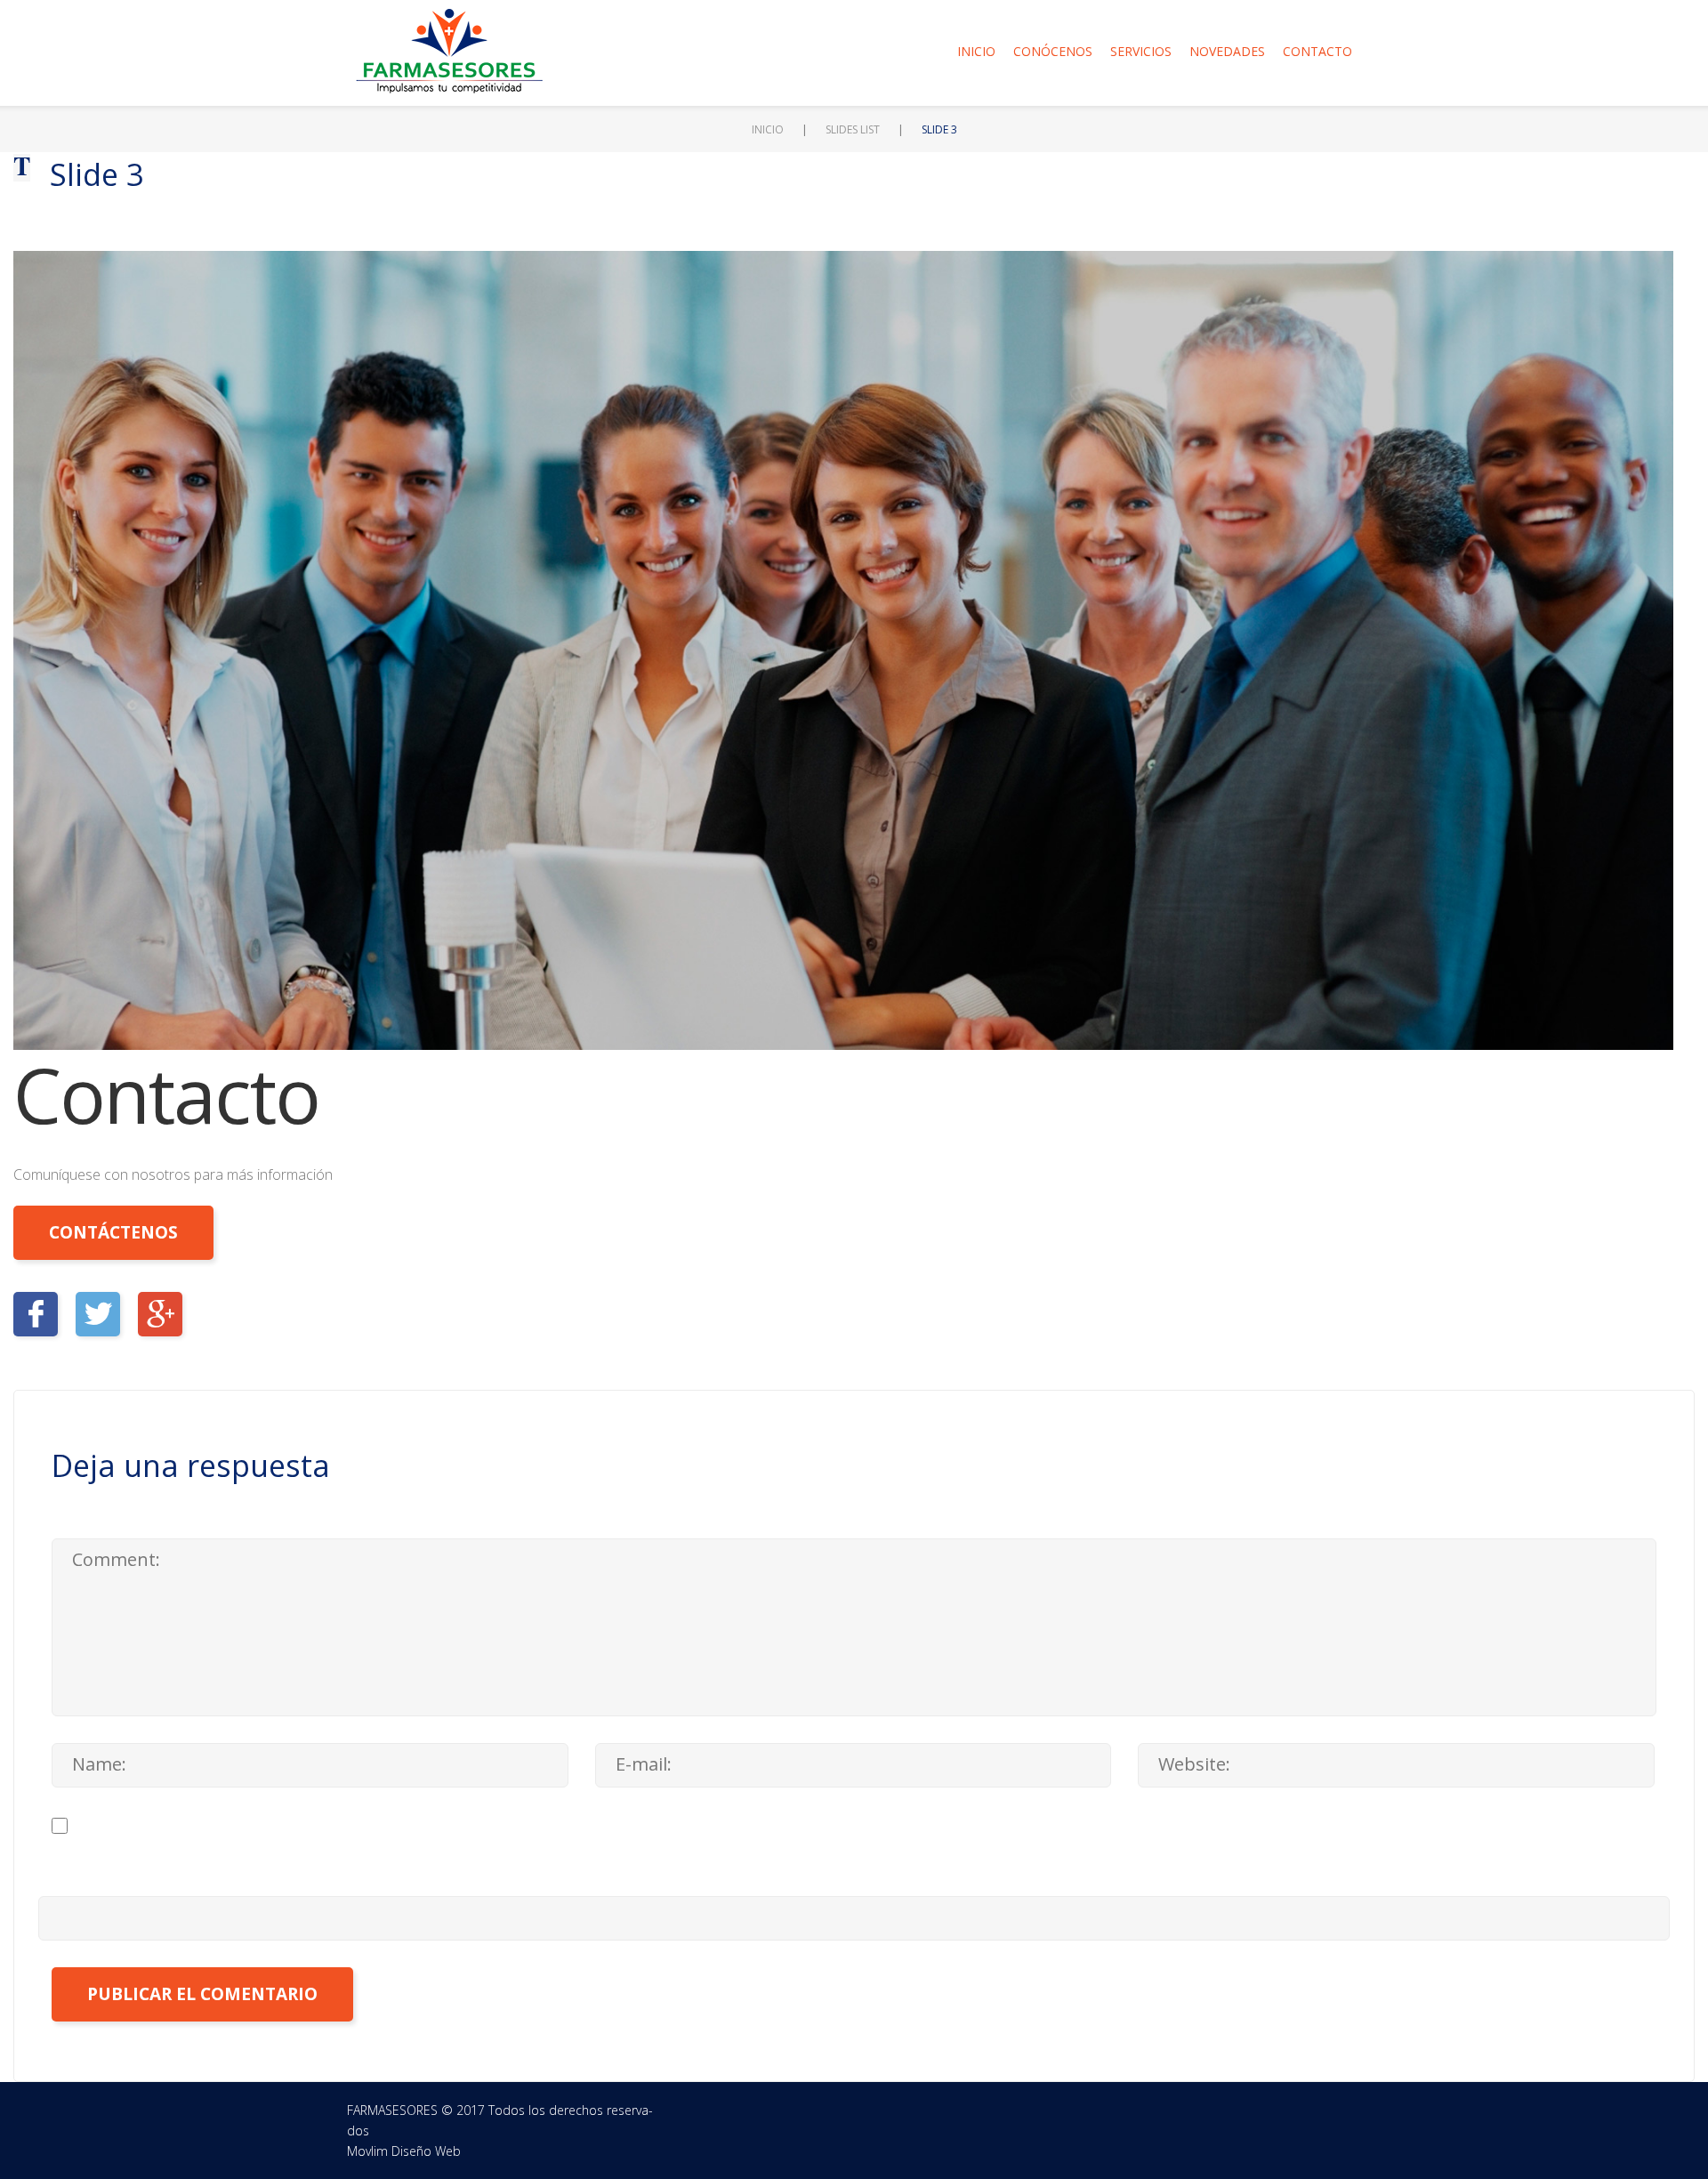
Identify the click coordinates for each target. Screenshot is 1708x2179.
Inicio (976, 51)
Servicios (1141, 51)
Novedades (1227, 51)
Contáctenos (113, 1232)
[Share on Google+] (160, 1314)
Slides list (853, 129)
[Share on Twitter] (98, 1314)
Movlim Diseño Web (404, 2151)
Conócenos (1053, 51)
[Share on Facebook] (36, 1314)
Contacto (1317, 51)
